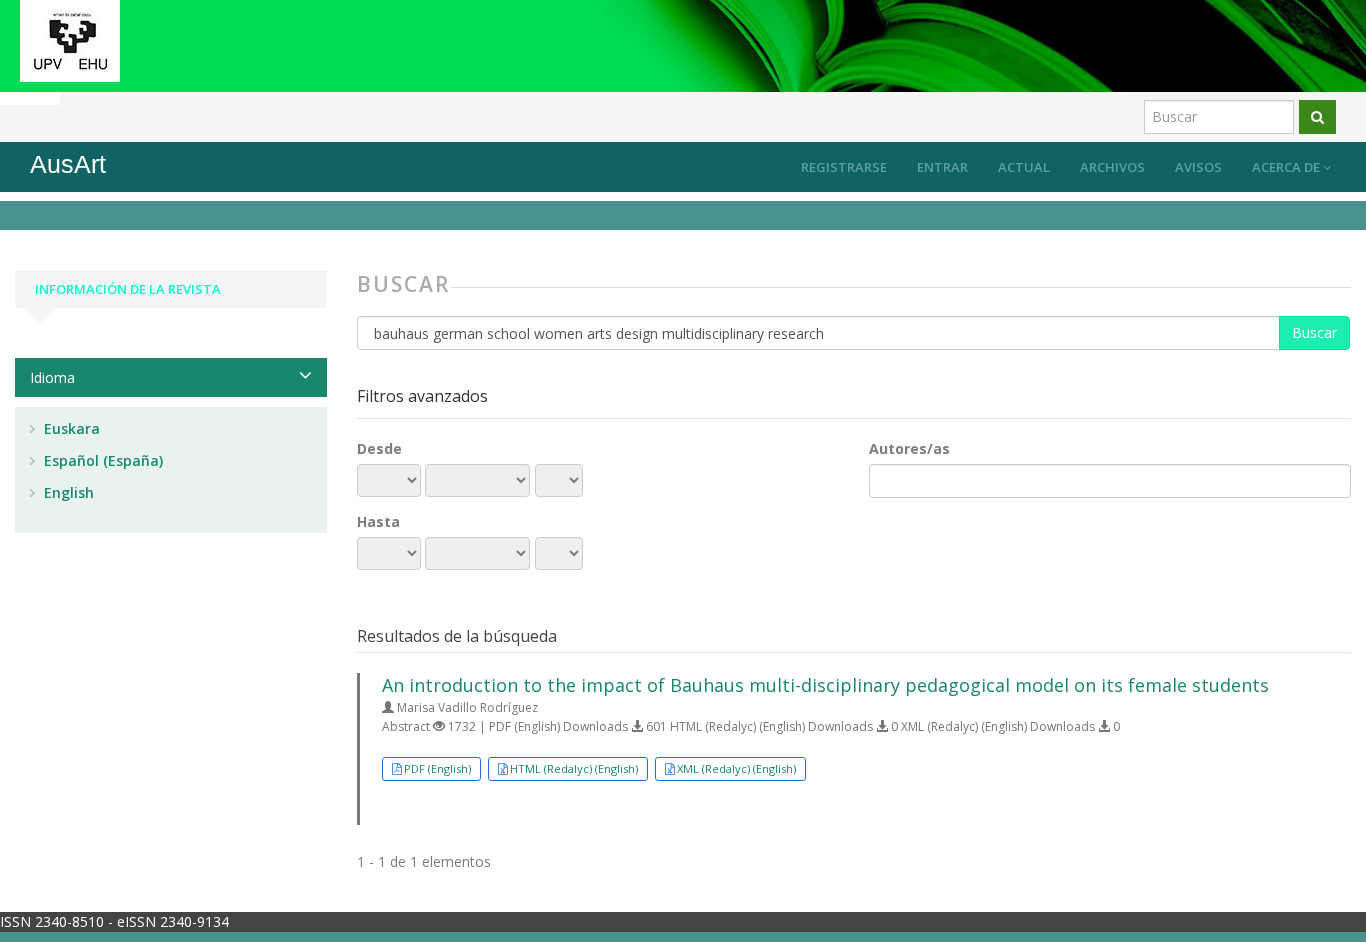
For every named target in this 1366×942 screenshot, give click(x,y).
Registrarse (844, 167)
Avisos (1198, 167)
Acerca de (1287, 167)
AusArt (68, 164)
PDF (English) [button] (437, 768)
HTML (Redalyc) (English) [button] (574, 768)
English (67, 492)
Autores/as (909, 448)
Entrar (942, 167)
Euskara (70, 428)
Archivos (1112, 167)
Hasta (378, 521)
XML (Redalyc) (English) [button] (736, 768)
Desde (379, 448)
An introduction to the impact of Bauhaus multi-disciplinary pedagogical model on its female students (825, 685)
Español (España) (101, 460)
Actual (1024, 167)
